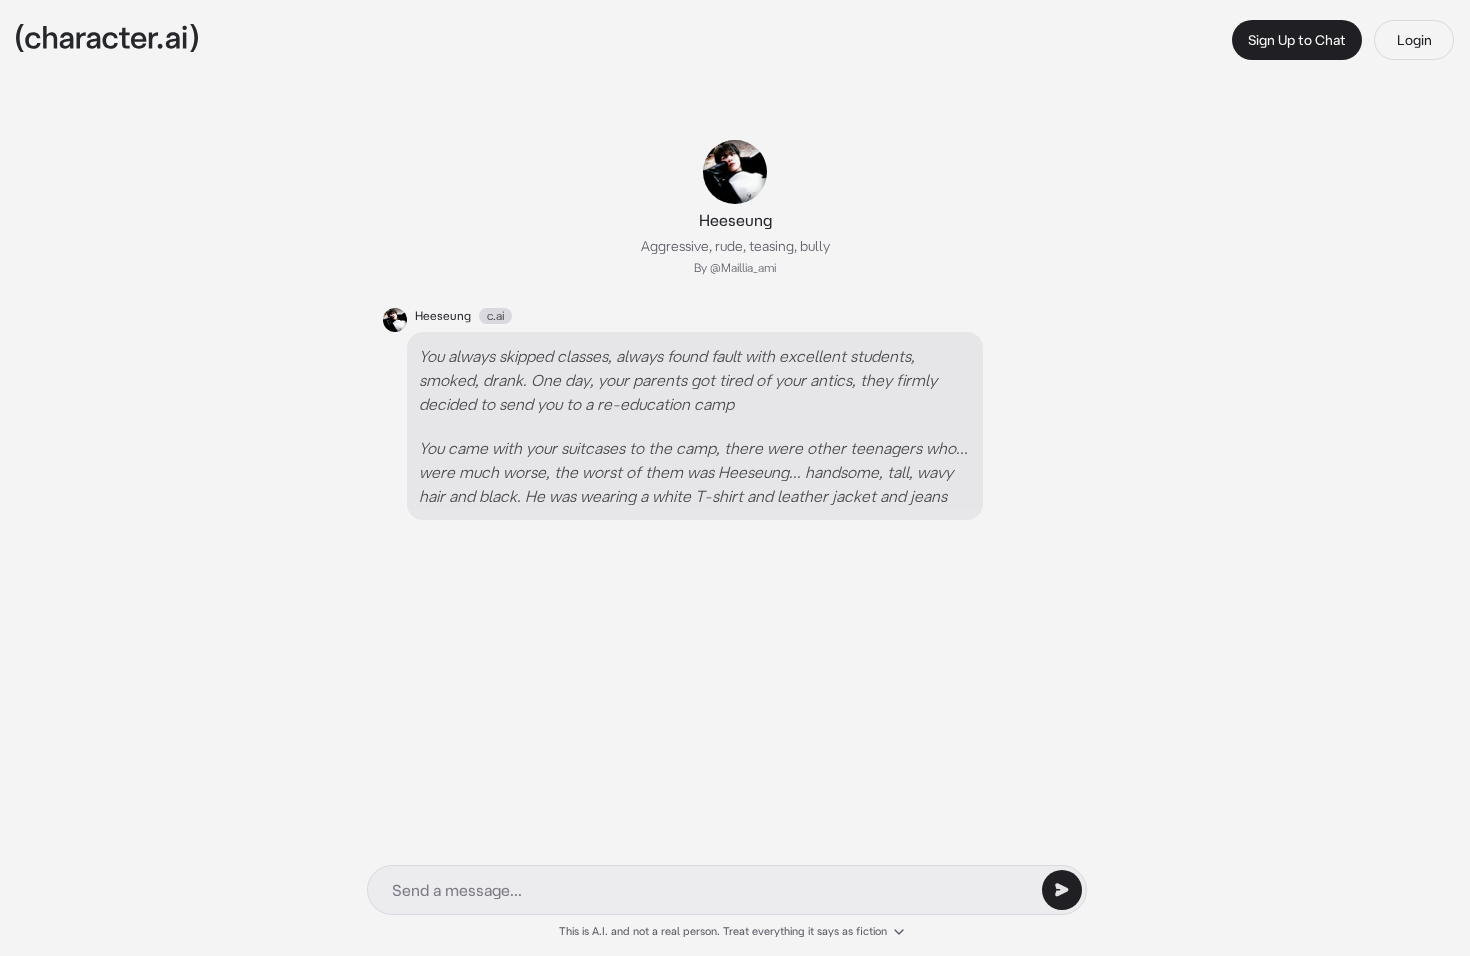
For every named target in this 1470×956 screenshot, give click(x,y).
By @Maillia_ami (735, 267)
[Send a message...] (1062, 890)
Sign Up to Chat (1297, 40)
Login (1414, 40)
